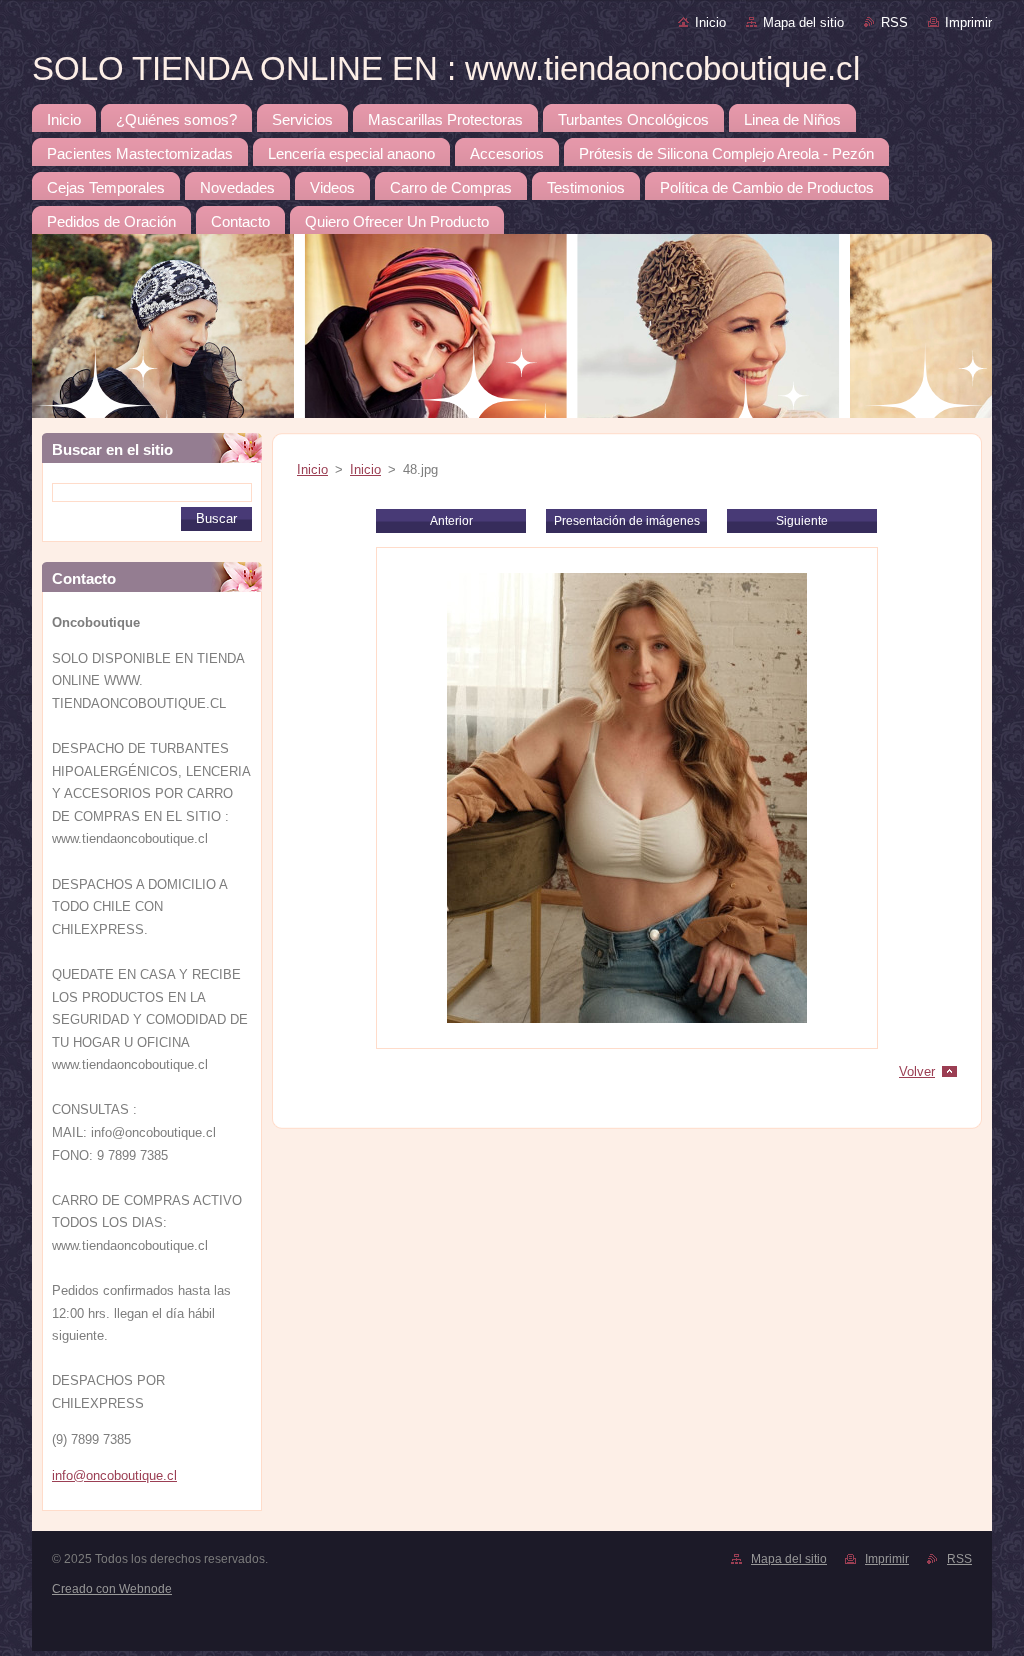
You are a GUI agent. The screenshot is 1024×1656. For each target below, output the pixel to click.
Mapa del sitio (803, 22)
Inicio (710, 22)
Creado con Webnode (112, 1589)
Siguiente (802, 521)
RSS (894, 22)
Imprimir (968, 22)
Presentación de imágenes (627, 521)
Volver (917, 1071)
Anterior (451, 521)
